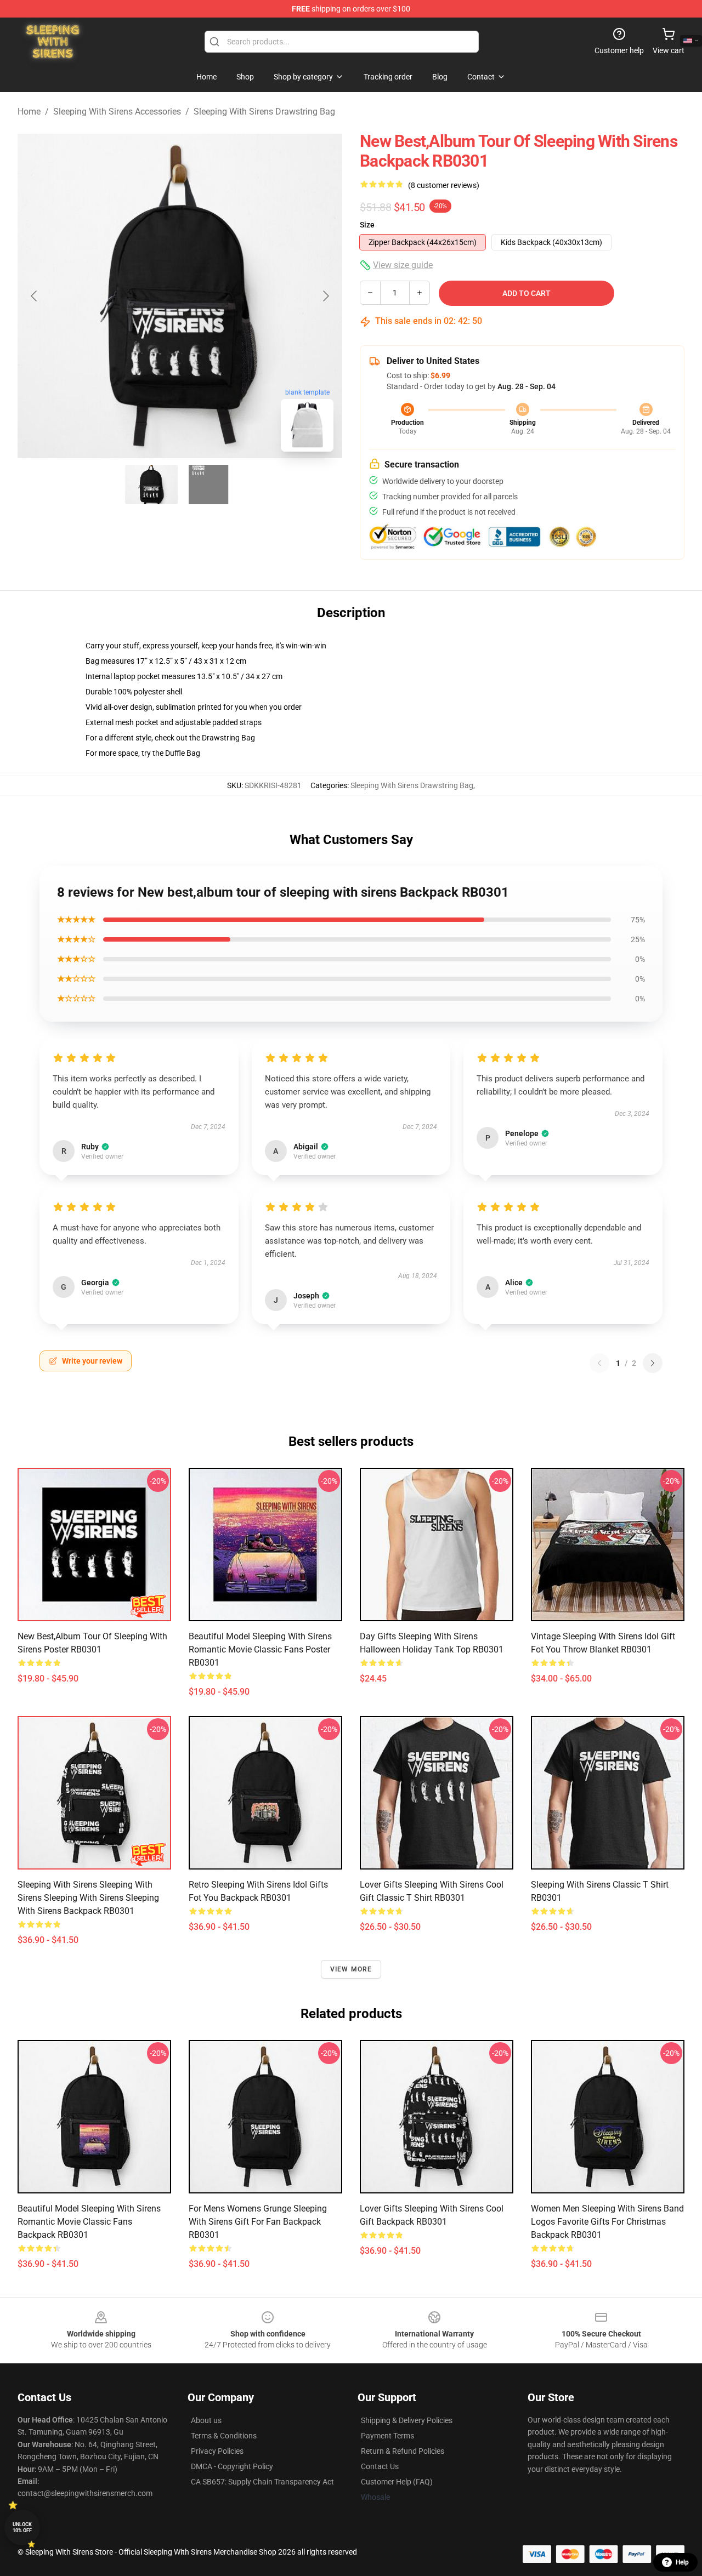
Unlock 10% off (22, 2527)
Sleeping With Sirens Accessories (117, 112)
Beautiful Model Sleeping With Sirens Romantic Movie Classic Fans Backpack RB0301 (89, 2222)
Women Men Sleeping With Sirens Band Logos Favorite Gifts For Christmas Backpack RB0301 (607, 2222)
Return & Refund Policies (403, 2451)
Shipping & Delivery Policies (407, 2420)
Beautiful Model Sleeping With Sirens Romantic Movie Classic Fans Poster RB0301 (260, 1649)
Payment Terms (387, 2436)
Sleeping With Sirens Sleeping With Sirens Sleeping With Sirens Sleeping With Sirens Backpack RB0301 (88, 1898)
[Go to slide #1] (151, 485)
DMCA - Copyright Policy (232, 2466)
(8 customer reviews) (444, 185)
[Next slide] (325, 296)
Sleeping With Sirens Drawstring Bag (264, 112)
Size (367, 225)
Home (29, 112)
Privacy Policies (217, 2451)
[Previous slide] (35, 296)
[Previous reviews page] (599, 1363)
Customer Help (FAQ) (397, 2482)
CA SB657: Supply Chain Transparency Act (262, 2482)
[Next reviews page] (653, 1363)
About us (206, 2420)
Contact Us (380, 2466)
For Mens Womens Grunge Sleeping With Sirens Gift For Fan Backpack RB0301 (258, 2222)
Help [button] (682, 2562)
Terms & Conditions (224, 2436)
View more (351, 1969)
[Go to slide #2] (208, 485)
